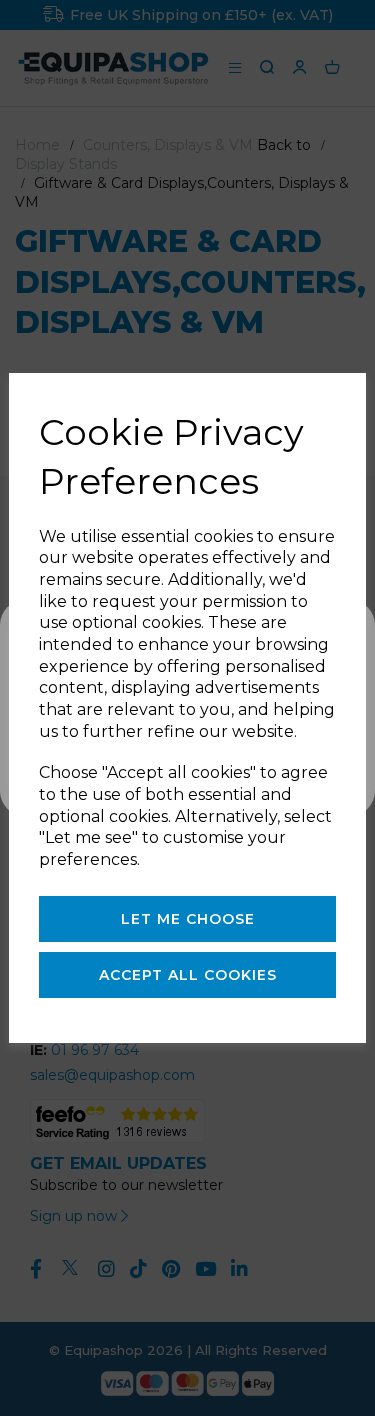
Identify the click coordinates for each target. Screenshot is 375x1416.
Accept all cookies (188, 975)
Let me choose (188, 919)
